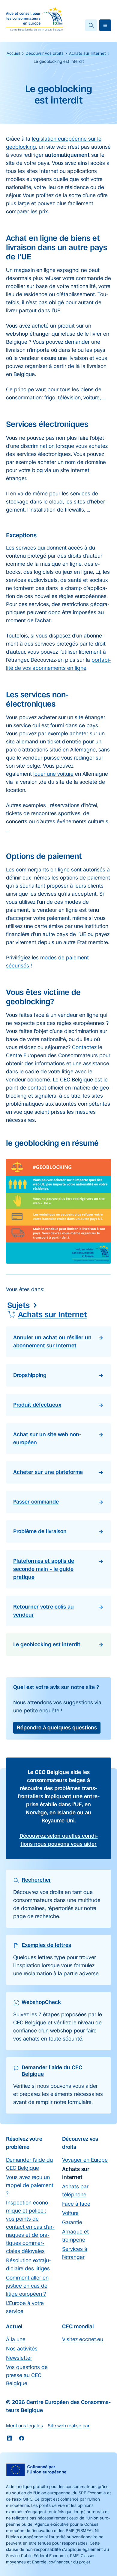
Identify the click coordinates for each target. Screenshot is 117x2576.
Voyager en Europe (85, 2160)
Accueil (13, 53)
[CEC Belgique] (34, 19)
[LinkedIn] (10, 2438)
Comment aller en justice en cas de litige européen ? (27, 2286)
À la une (16, 2339)
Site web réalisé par (69, 2426)
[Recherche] (91, 25)
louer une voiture (53, 774)
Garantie (72, 2222)
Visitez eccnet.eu (83, 2339)
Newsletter (19, 2358)
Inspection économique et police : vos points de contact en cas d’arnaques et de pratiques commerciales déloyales (30, 2227)
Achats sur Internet (87, 53)
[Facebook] (22, 2438)
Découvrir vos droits (45, 53)
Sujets (18, 1305)
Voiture (70, 2213)
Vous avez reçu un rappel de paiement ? (30, 2185)
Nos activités (22, 2349)
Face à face (76, 2204)
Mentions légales (24, 2426)
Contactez (84, 1047)
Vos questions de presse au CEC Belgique (27, 2375)
